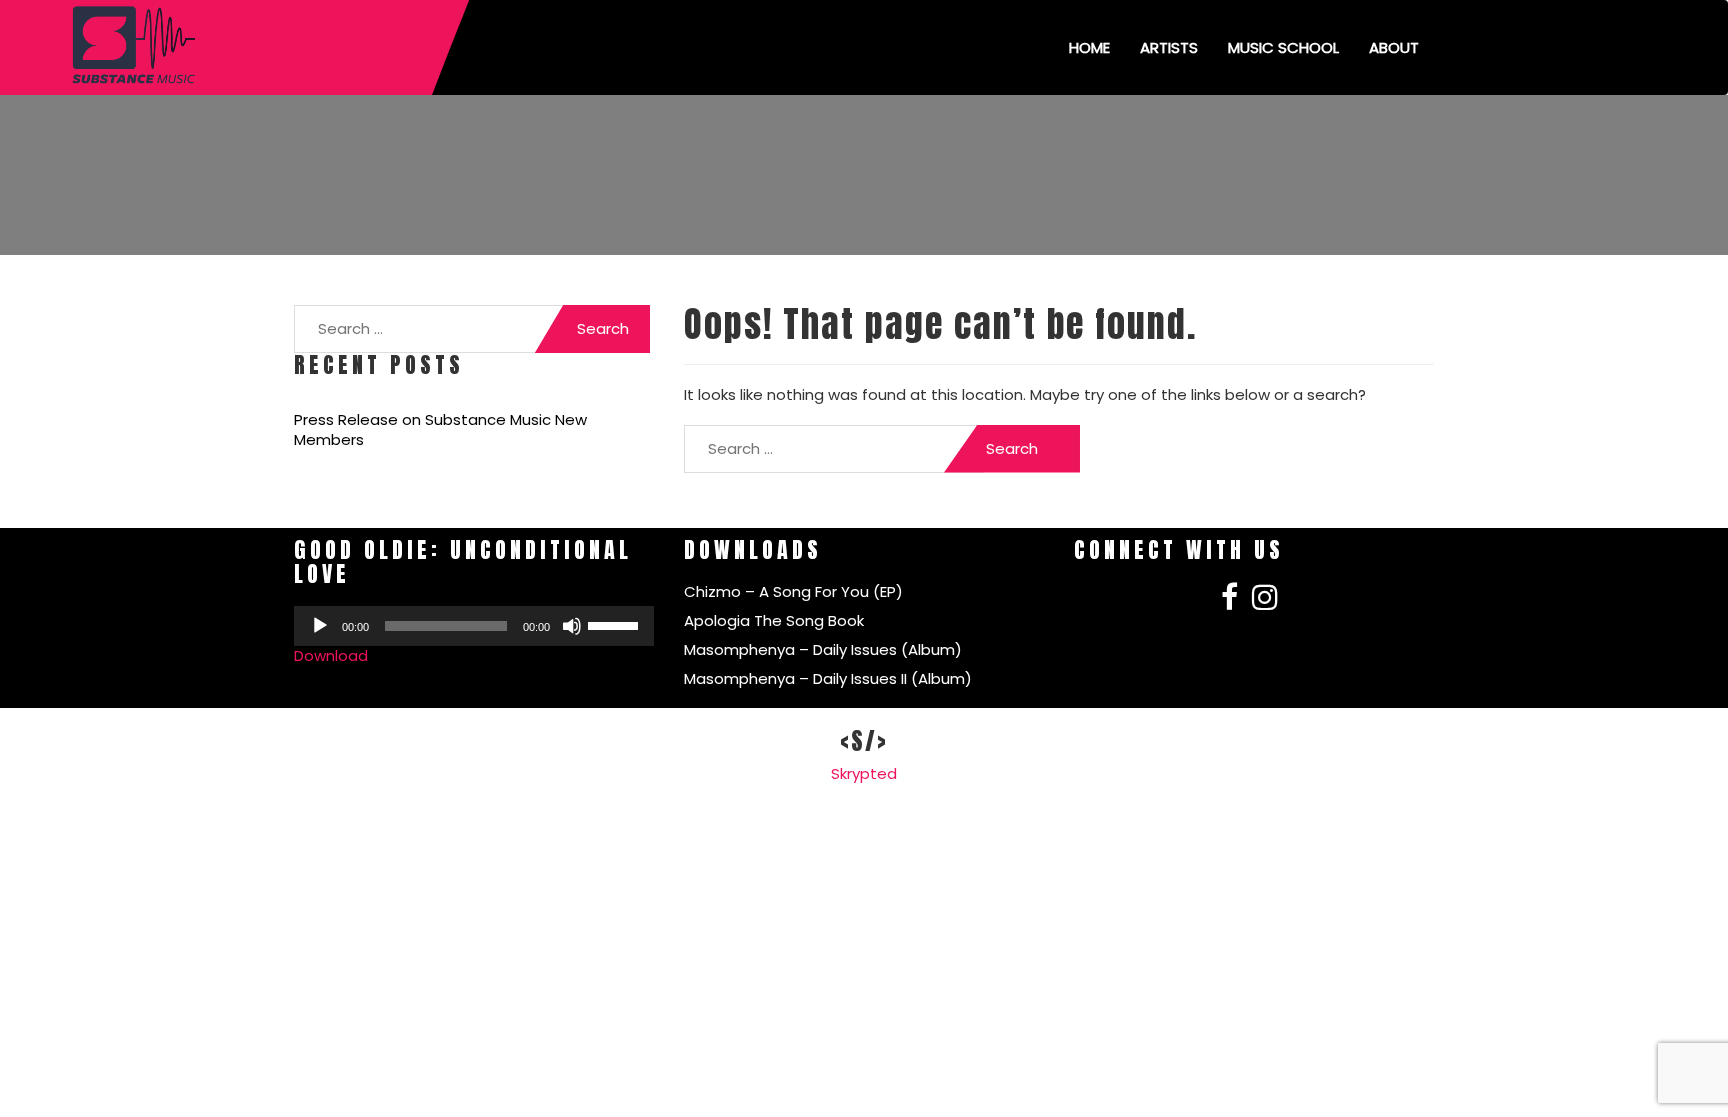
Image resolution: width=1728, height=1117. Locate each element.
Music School (1283, 47)
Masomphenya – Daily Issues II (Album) (828, 678)
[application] (474, 626)
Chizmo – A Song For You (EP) (793, 591)
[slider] (616, 624)
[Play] (320, 626)
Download (331, 655)
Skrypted (864, 773)
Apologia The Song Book (774, 620)
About (1394, 47)
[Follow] (1229, 602)
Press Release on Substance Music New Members (440, 430)
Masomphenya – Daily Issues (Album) (823, 649)
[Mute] (572, 626)
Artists (1169, 47)
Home (1089, 47)
